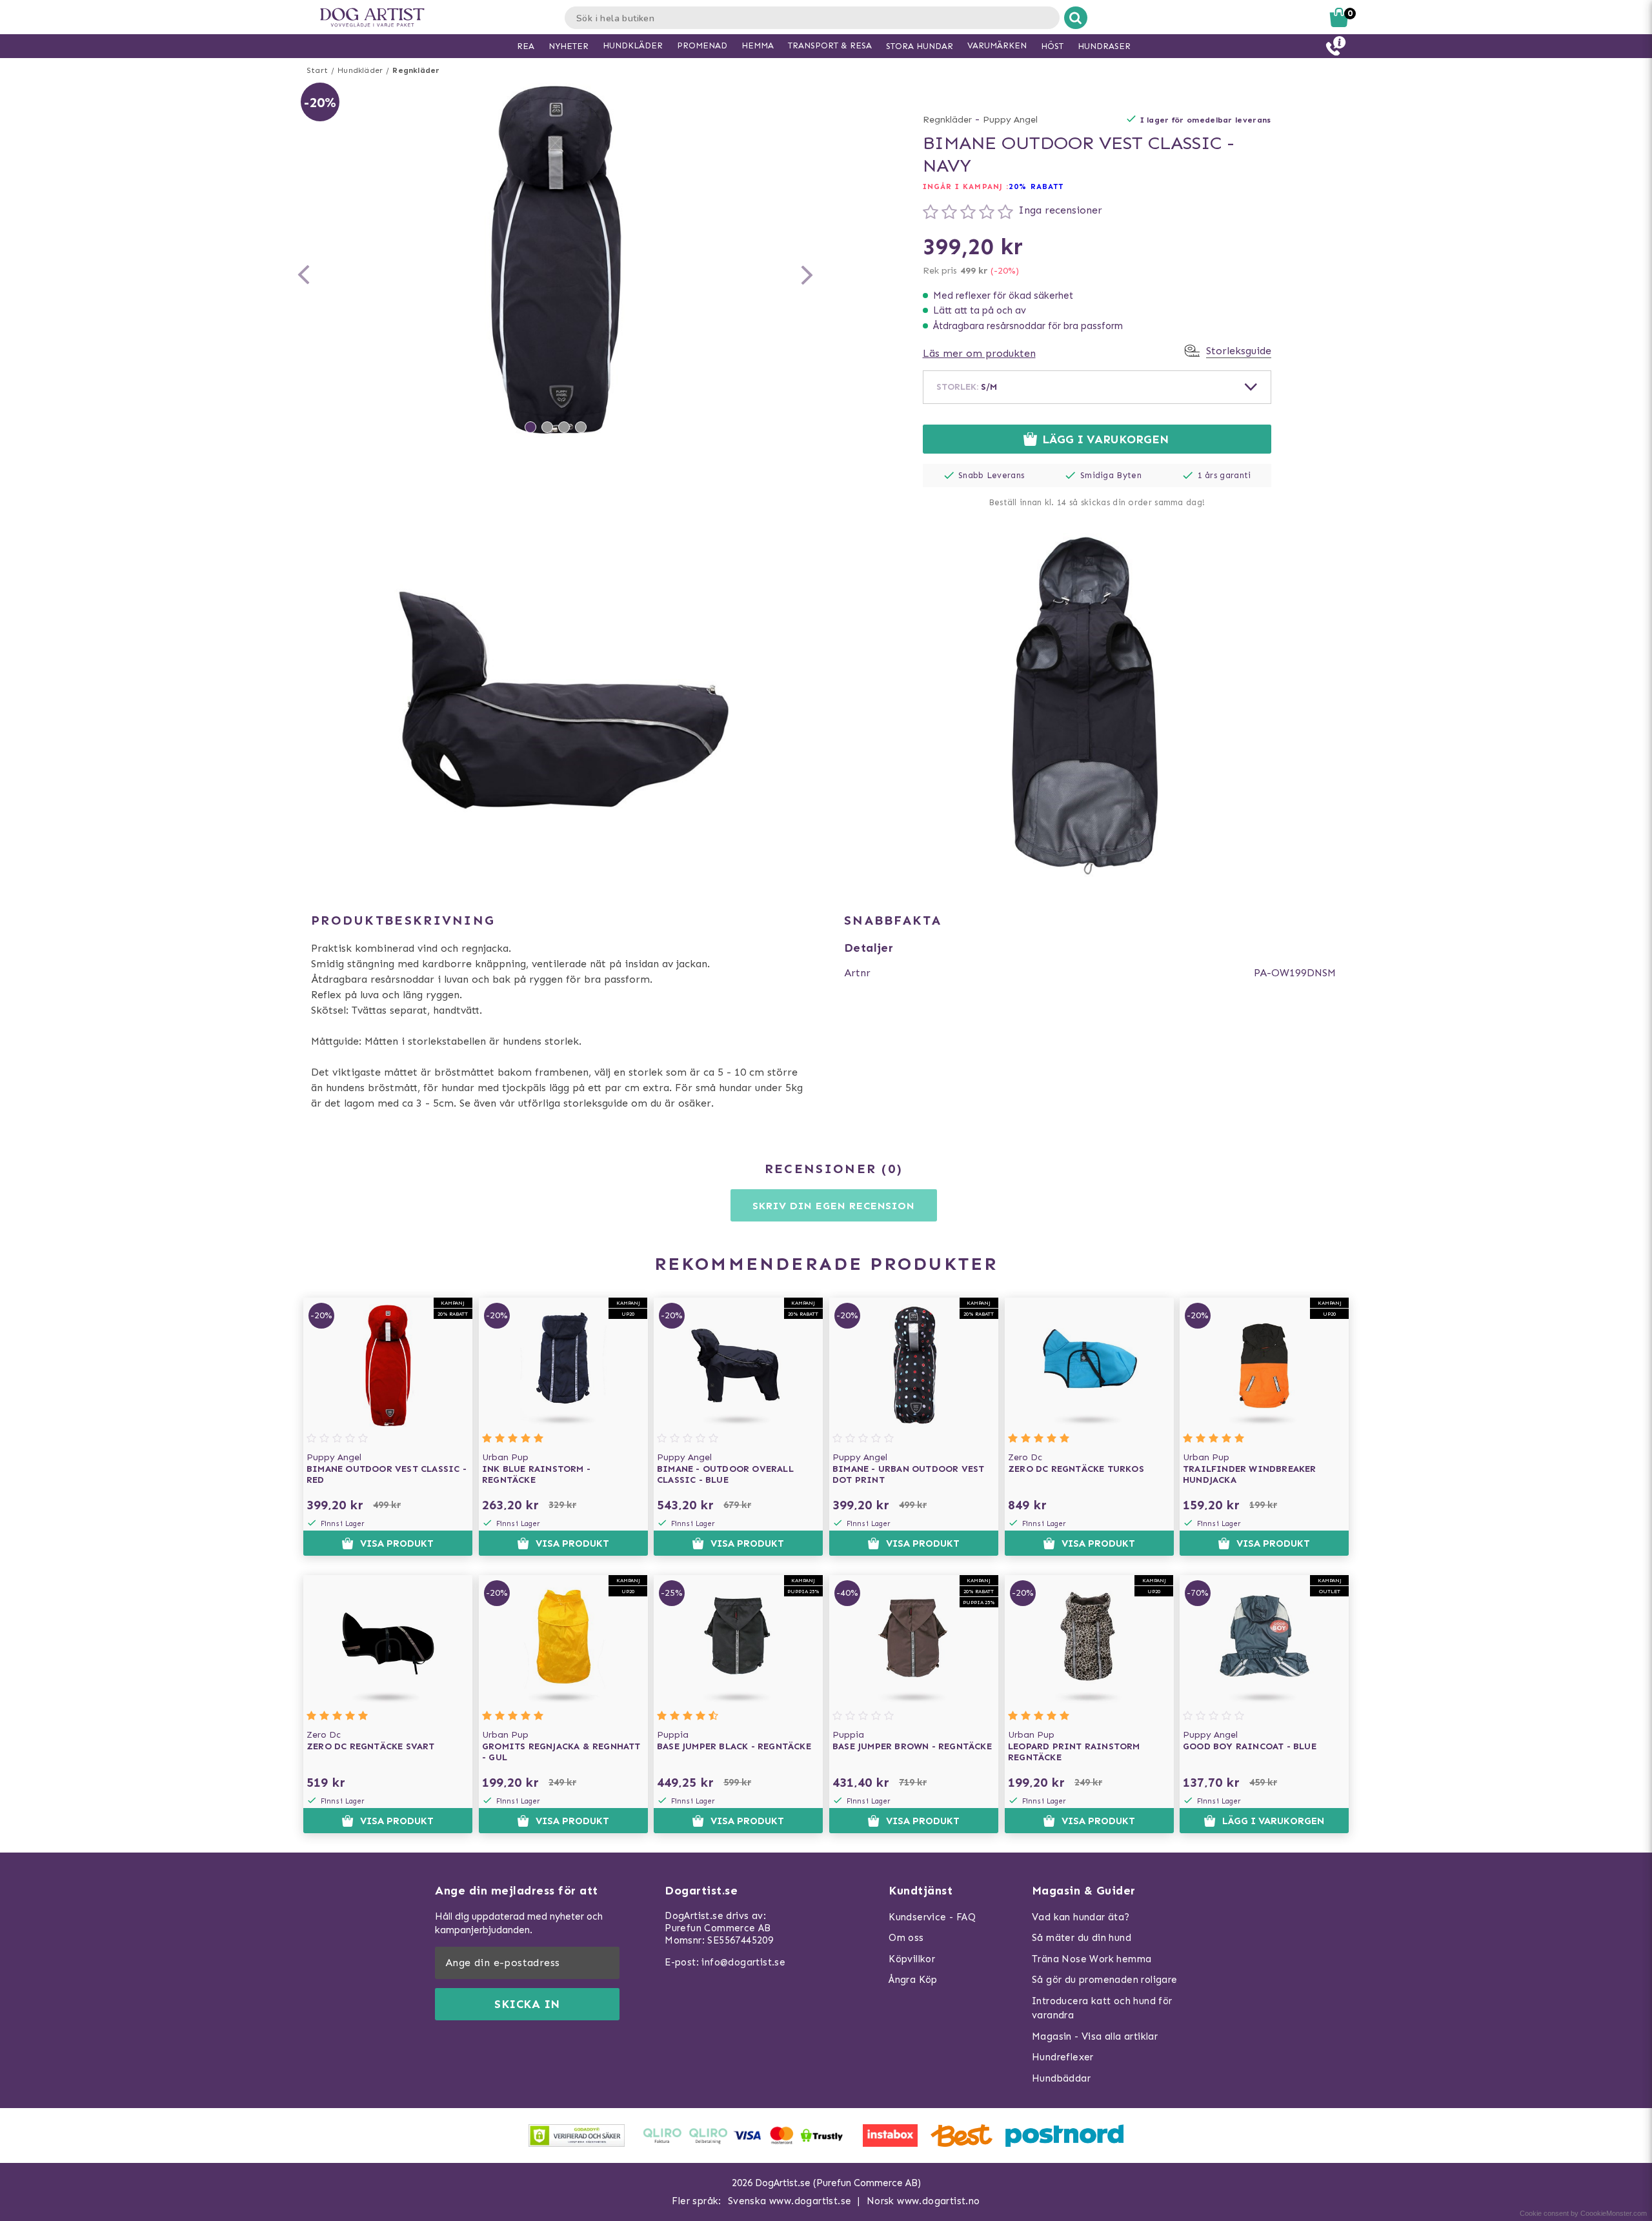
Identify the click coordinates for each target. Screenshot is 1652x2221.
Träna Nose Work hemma (1092, 1959)
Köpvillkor (912, 1959)
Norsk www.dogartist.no (923, 2201)
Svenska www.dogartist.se (790, 2201)
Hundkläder (360, 70)
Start (317, 70)
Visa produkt (397, 1543)
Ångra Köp (913, 1980)
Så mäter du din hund (1082, 1938)
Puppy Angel (1010, 120)
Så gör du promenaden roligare (1105, 1980)
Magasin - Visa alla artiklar (1095, 2036)
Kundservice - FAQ (932, 1917)
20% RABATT (1036, 186)
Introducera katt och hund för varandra (1102, 2008)
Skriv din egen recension (833, 1206)
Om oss (906, 1938)
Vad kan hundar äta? (1081, 1917)
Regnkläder (416, 70)
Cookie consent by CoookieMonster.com (1583, 2213)
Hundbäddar (1061, 2078)
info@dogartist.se (743, 1962)
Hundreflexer (1063, 2057)
